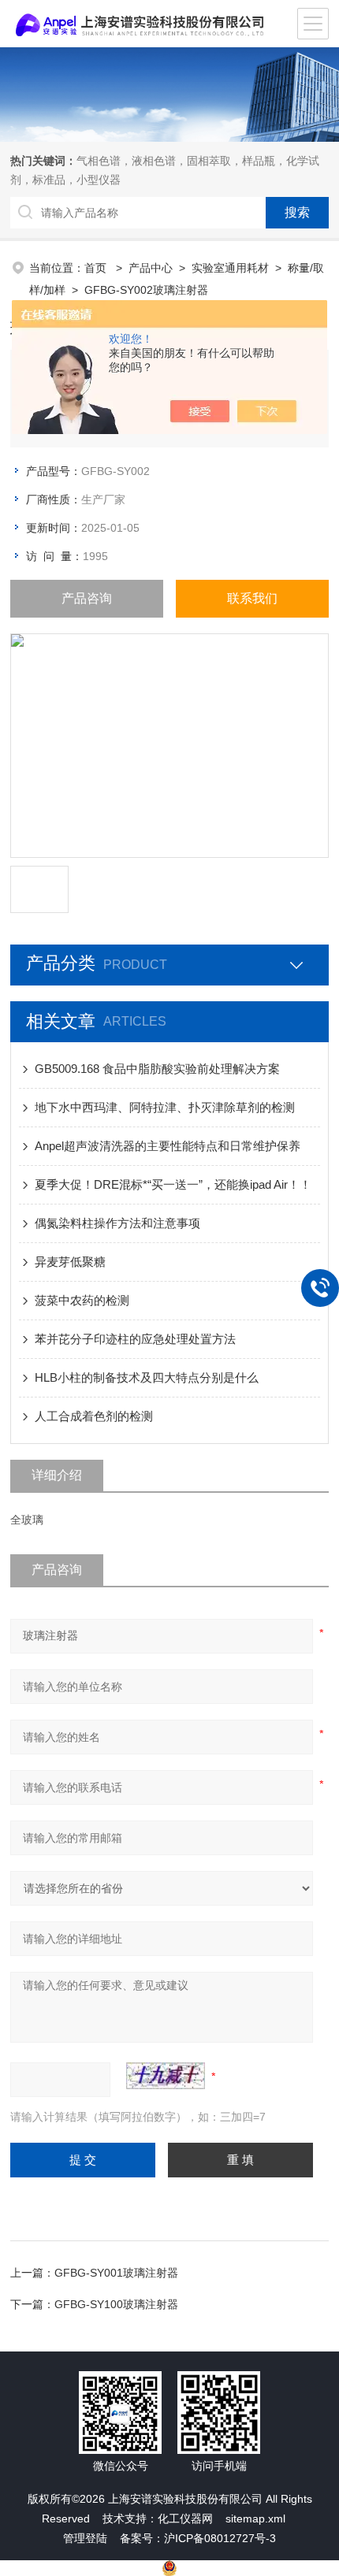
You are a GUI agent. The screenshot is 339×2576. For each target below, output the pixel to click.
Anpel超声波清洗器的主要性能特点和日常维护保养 (168, 1146)
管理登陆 (85, 2538)
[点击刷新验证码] (166, 2076)
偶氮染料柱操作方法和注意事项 (117, 1223)
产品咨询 (87, 598)
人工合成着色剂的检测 (94, 1416)
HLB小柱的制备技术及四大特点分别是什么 (147, 1377)
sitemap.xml (255, 2518)
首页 (97, 268)
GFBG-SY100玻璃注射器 (116, 2304)
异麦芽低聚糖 (70, 1262)
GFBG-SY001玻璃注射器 (116, 2273)
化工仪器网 (185, 2518)
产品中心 (151, 268)
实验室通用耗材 (230, 268)
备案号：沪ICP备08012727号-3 (198, 2538)
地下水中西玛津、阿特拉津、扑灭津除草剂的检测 (165, 1107)
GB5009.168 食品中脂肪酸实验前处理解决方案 (157, 1069)
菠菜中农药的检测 (82, 1300)
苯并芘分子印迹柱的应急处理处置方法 (135, 1339)
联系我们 (252, 598)
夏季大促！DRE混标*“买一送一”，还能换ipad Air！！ (173, 1184)
